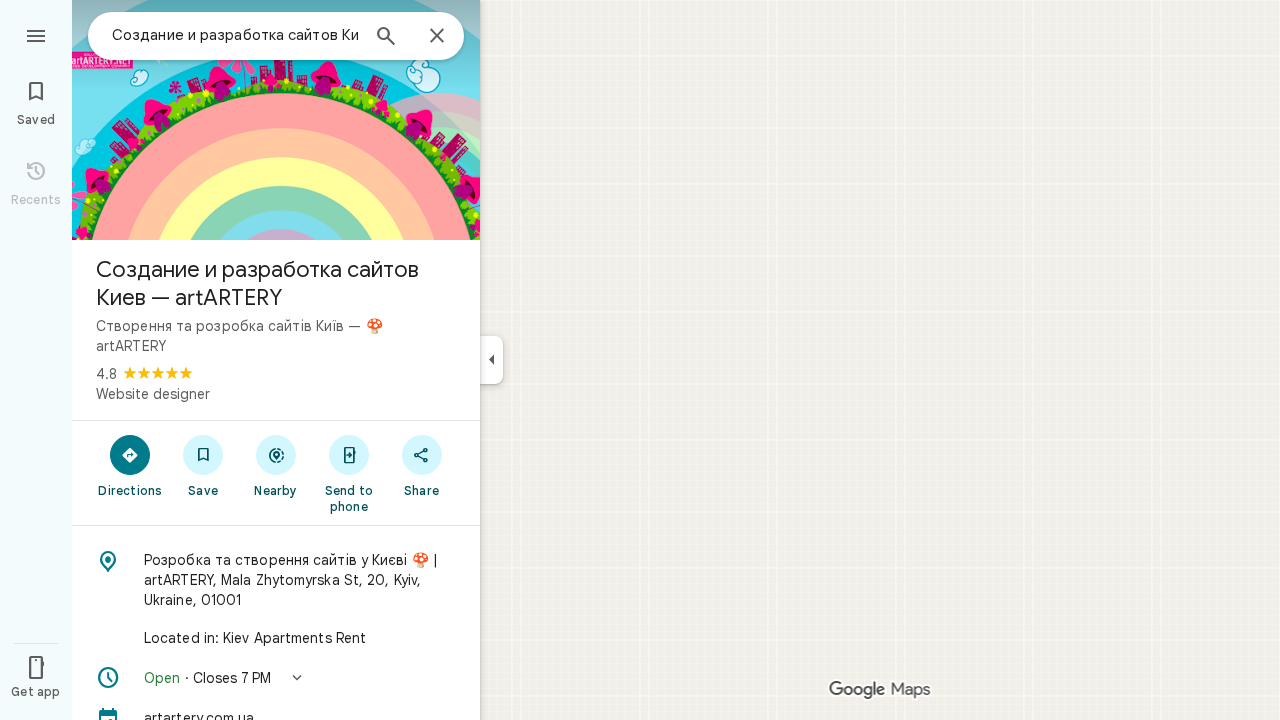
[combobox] (235, 35)
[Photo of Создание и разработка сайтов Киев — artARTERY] (276, 120)
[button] (276, 678)
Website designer (153, 394)
